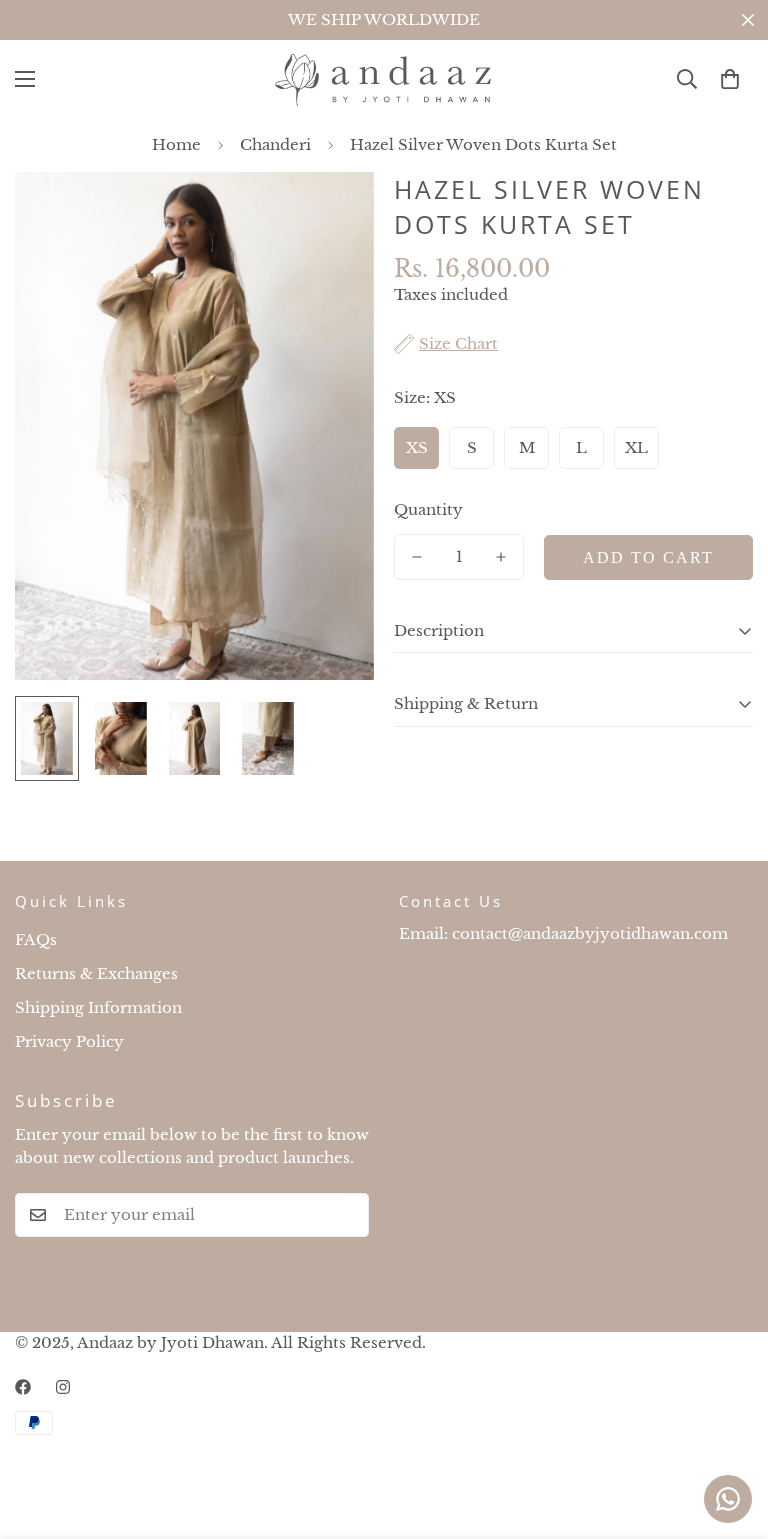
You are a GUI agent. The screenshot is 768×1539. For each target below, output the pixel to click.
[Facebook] (23, 1387)
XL (636, 447)
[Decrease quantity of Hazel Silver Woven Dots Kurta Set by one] (417, 557)
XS (417, 447)
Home (176, 144)
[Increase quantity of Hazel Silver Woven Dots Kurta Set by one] (501, 557)
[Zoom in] (331, 214)
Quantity (428, 509)
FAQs (36, 939)
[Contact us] (728, 1499)
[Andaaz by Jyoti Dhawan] (384, 79)
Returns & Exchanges (96, 973)
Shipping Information (98, 1007)
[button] (730, 79)
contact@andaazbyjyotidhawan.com (590, 933)
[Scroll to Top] (729, 1430)
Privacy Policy (69, 1041)
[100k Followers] (63, 1387)
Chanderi (275, 144)
